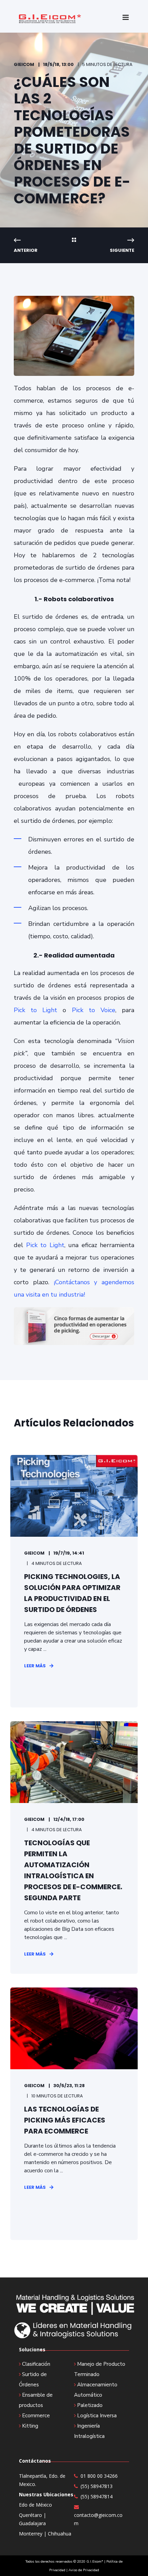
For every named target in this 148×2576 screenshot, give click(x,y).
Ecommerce (36, 2416)
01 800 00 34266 (99, 2476)
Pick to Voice (94, 1010)
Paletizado (90, 2405)
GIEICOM (24, 64)
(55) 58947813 (97, 2486)
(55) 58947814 (97, 2496)
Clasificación (36, 2364)
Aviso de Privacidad (84, 2570)
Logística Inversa (97, 2416)
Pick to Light (38, 1010)
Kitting (30, 2426)
